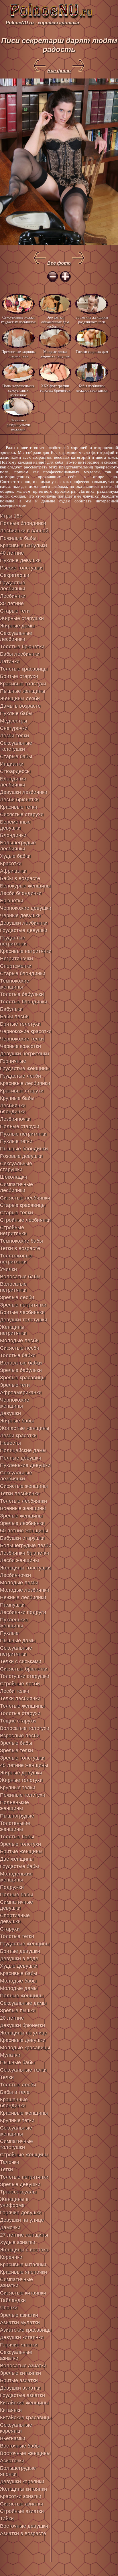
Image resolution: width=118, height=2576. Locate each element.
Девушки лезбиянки (24, 792)
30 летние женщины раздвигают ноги (92, 320)
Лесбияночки (15, 1575)
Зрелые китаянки (20, 2373)
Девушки (10, 1413)
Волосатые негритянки (13, 1287)
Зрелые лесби (17, 1297)
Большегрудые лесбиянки (18, 846)
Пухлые (9, 1633)
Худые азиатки (18, 2242)
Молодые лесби (19, 1341)
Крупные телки (18, 1788)
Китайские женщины (24, 2403)
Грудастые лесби (20, 1076)
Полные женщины (22, 1996)
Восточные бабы (20, 2446)
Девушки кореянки (22, 2482)
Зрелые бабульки (21, 1370)
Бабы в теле (15, 2092)
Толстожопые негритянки (16, 1259)
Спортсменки (16, 966)
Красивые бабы (19, 1973)
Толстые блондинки (24, 1002)
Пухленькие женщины (14, 1623)
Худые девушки (19, 1966)
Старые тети (15, 611)
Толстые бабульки (22, 994)
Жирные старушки (22, 618)
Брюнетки (12, 901)
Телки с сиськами (21, 1661)
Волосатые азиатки (23, 2366)
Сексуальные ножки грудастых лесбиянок (18, 320)
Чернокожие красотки (26, 1031)
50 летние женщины (24, 1531)
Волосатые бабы (20, 1277)
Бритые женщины (21, 1851)
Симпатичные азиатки (16, 2282)
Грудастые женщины (25, 1068)
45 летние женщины (24, 1765)
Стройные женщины (24, 2155)
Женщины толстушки (25, 1568)
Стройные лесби (20, 1684)
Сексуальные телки (23, 2070)
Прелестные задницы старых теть (18, 354)
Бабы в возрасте (20, 878)
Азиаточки (12, 2461)
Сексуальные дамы (23, 2003)
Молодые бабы (18, 1981)
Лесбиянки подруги (23, 1612)
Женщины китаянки (23, 2489)
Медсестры (14, 721)
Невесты (10, 1443)
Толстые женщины (22, 1706)
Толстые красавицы (24, 669)
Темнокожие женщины (15, 984)
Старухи (10, 1929)
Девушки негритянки (24, 1054)
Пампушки (12, 1605)
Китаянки (11, 2410)
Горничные (13, 1061)
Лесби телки (15, 1691)
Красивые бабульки (23, 546)
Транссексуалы (18, 2192)
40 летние (12, 553)
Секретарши (15, 575)
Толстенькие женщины (15, 1826)
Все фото (59, 71)
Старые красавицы (23, 1205)
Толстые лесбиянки (23, 1501)
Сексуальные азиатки (16, 2355)
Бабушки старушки (22, 1538)
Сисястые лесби (20, 1348)
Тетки (6, 2170)
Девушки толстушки (24, 1320)
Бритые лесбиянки (22, 1312)
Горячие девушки (21, 2213)
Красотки (11, 864)
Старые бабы (16, 756)
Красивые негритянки (26, 951)
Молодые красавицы (25, 2048)
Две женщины (17, 1859)
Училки (8, 1269)
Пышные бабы (17, 2062)
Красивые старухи (22, 1091)
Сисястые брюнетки (24, 1669)
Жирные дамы (17, 626)
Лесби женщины (19, 1560)
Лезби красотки (18, 1436)
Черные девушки (20, 915)
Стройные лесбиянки (25, 1220)
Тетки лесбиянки (20, 1494)
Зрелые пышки (18, 2011)
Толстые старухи (20, 1713)
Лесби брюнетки (19, 800)
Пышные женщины (23, 691)
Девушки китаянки (22, 2337)
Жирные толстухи (21, 1780)
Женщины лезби (20, 699)
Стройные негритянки (13, 1230)
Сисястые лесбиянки (25, 1198)
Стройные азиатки (22, 2511)
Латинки (10, 661)
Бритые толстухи (20, 1024)
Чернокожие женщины (15, 1403)
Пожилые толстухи (23, 1795)
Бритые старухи (19, 676)
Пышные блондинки (24, 1149)
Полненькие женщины (14, 1805)
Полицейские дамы (23, 1450)
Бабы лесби (14, 1017)
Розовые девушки (21, 1156)
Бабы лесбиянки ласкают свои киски (92, 388)
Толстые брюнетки (22, 647)
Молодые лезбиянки (25, 1590)
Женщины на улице (24, 2033)
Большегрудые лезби (26, 1545)
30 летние (12, 603)
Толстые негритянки (24, 2177)
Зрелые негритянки (23, 1305)
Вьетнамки (13, 2438)
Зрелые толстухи (20, 1844)
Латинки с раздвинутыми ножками (18, 424)
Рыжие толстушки (21, 568)
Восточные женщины (25, 2453)
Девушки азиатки (20, 2388)
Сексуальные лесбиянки (16, 636)
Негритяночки (16, 959)
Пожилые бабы (18, 538)
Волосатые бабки (21, 1363)
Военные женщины (23, 1508)
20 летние (12, 2018)
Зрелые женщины (21, 1516)
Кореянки (11, 2257)
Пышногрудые (17, 1816)
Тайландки (13, 2300)
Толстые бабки (18, 1355)
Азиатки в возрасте (23, 2533)
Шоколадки (14, 1177)
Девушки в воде (19, 1959)
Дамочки (10, 2227)
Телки (7, 2077)
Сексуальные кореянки (16, 2428)
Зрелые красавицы (23, 1378)
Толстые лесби (18, 2085)
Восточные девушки (24, 2526)
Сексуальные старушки (16, 1167)
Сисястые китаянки (23, 2293)
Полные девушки (21, 1458)
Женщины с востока (24, 2250)
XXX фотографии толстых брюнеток (55, 388)
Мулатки (10, 2055)
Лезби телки (14, 736)
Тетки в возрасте (20, 1248)
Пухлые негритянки (23, 1134)
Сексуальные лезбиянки (16, 1476)
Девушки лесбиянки (24, 923)
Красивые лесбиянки (25, 1083)
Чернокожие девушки (26, 908)
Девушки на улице (22, 2220)
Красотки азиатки (21, 2496)
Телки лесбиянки (20, 1698)
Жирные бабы (17, 1421)
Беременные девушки (15, 825)
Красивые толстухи (23, 684)
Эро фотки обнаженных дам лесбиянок (55, 322)
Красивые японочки (23, 2272)
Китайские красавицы (26, 2418)
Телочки (10, 2162)
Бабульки (11, 1009)
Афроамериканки (21, 1392)
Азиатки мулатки (20, 2323)
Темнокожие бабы (21, 1241)
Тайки (7, 2519)
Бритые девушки (20, 1951)
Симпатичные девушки (16, 1905)
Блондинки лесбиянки (13, 782)
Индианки (12, 764)
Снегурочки (14, 728)
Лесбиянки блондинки (13, 1109)
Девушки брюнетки (22, 2025)
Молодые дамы (19, 1988)
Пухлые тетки (16, 1141)
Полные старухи (20, 1126)
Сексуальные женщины (16, 2131)
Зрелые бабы (16, 1743)
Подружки (12, 1887)
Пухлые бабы (16, 713)
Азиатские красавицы (26, 2330)
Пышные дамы (18, 1641)
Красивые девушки (23, 2040)
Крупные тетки (17, 2120)
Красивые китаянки (23, 2265)
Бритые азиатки (19, 2380)
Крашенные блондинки (14, 2103)
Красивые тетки (19, 807)
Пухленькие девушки (25, 1465)
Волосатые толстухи (25, 1728)
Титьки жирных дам (92, 352)
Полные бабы (16, 1895)
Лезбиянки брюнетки (25, 1553)
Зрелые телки (16, 1750)
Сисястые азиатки (22, 2504)
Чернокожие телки (22, 1039)
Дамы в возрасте (20, 706)
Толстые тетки (17, 1936)
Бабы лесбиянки (20, 654)
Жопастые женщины (25, 1428)
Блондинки (13, 835)
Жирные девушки (21, 1773)
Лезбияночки (15, 1119)
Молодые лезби (19, 1583)
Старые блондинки (23, 973)
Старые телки (16, 1213)
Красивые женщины (24, 2113)
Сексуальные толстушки (16, 746)
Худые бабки (15, 856)
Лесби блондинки (21, 893)
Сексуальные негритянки (16, 1651)
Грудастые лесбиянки (13, 586)
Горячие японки (19, 2345)
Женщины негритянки (13, 1330)
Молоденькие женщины (16, 1877)
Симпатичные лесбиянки (16, 1187)
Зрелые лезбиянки (22, 1523)
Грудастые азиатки (22, 2395)
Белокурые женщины (25, 886)
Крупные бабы (17, 1098)
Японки (9, 2308)
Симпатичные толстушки (16, 2144)
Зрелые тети (15, 1385)
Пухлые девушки (20, 560)
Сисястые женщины (24, 1486)
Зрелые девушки (20, 2184)
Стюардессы (15, 771)
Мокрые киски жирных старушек (55, 354)
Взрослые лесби (20, 1736)
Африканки (13, 871)
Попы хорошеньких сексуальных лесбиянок (18, 390)
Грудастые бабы (19, 1866)
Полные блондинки (23, 523)
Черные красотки (20, 1046)
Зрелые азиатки (19, 2315)
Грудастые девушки (24, 930)
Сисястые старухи (22, 814)
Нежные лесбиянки (23, 1597)
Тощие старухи (18, 1721)
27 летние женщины (24, 2235)
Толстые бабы (17, 1837)
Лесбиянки (13, 596)
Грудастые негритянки (13, 941)
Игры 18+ (11, 516)
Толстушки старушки (25, 1676)
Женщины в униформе (14, 2202)
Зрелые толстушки (22, 1758)
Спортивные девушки (15, 1918)
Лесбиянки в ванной (24, 531)
